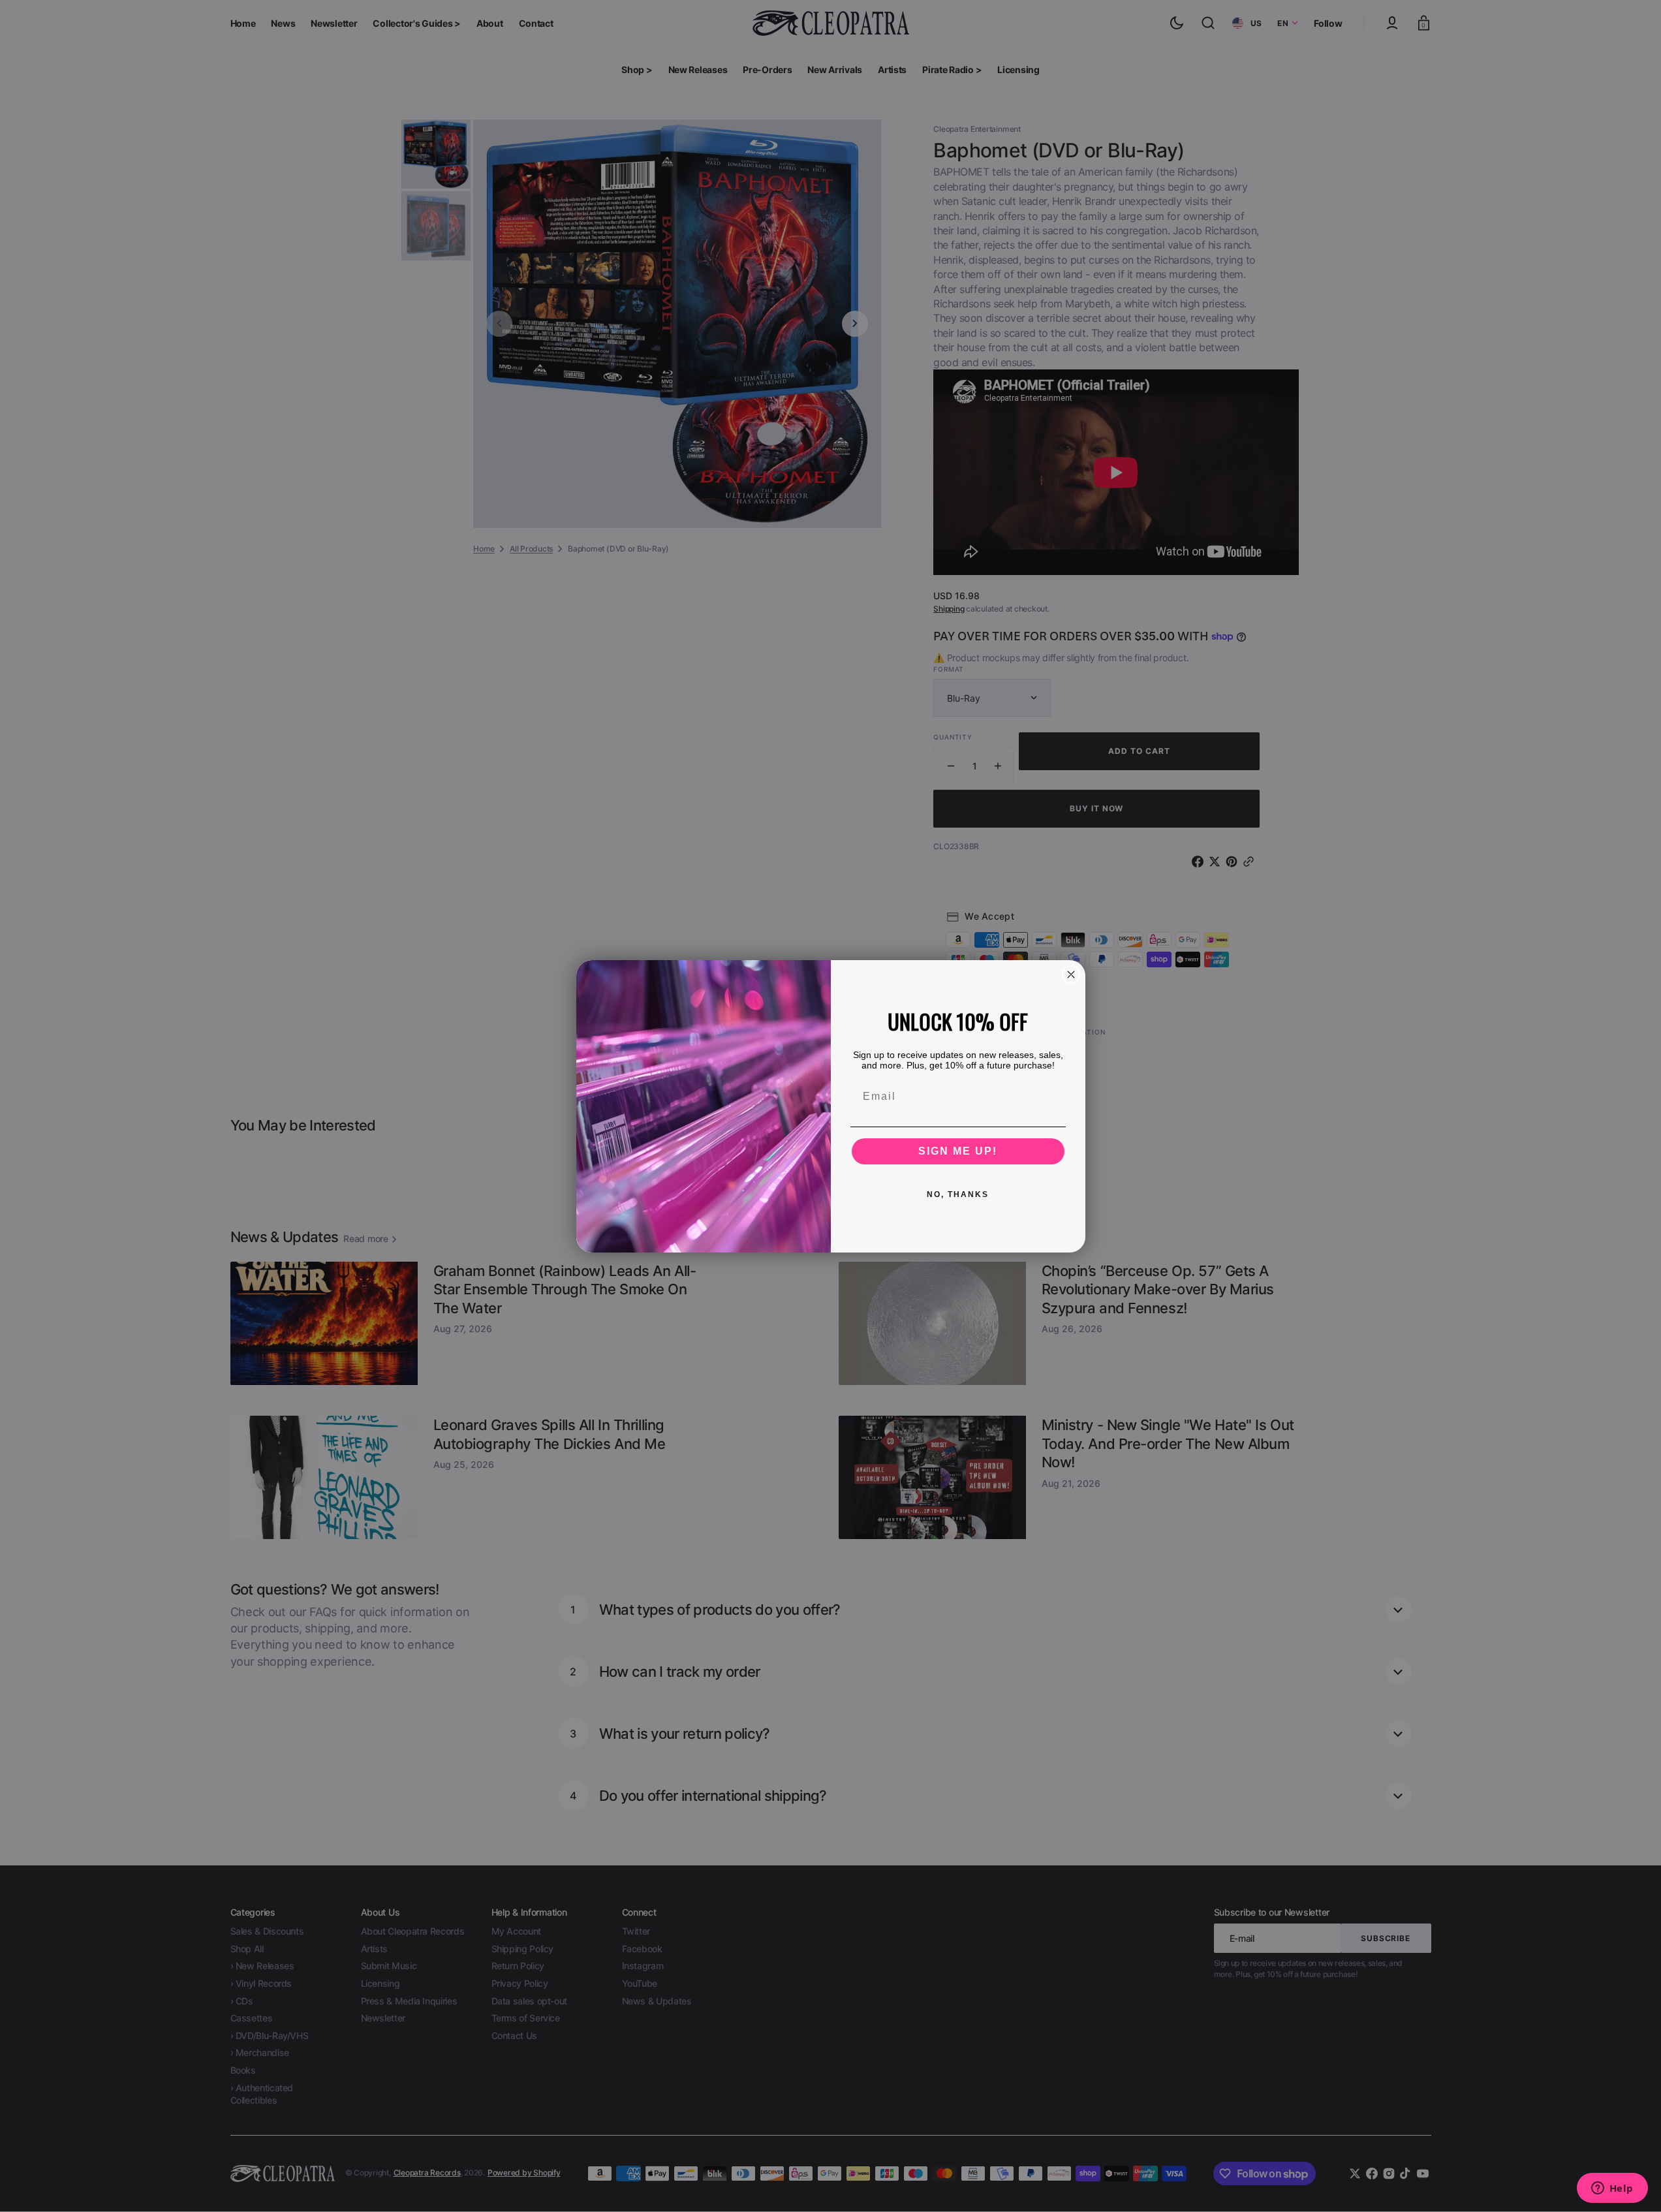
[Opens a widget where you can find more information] (1612, 2189)
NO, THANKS (958, 1194)
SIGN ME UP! (958, 1151)
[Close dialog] (1071, 974)
